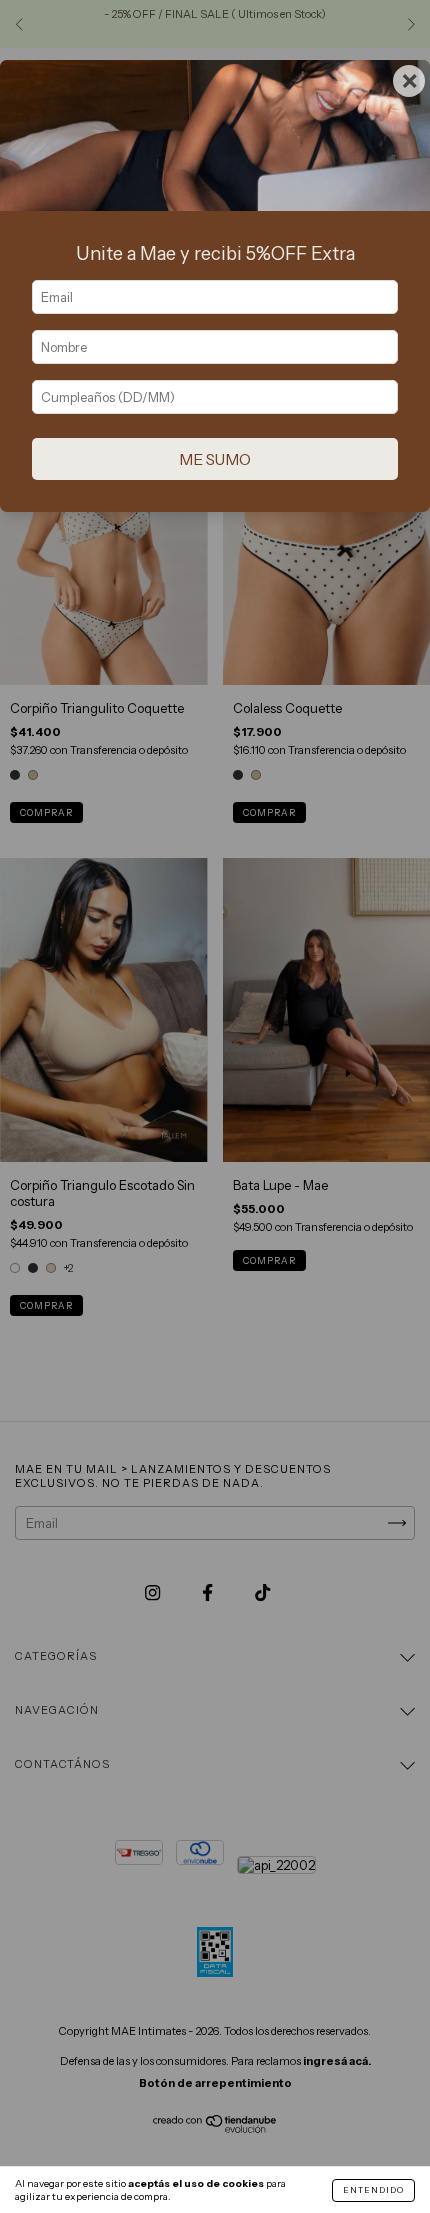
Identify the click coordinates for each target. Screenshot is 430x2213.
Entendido (373, 2190)
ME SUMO (215, 459)
